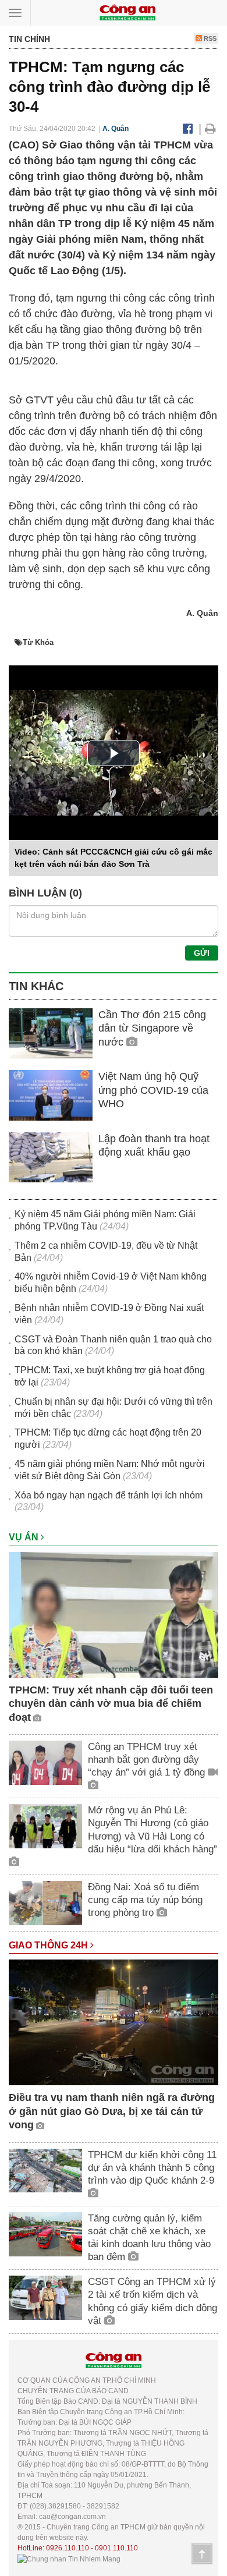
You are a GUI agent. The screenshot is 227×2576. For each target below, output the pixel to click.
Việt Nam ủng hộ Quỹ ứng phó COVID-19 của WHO (153, 1090)
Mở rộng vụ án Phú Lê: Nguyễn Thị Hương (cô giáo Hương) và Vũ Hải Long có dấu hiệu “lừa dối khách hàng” (152, 1829)
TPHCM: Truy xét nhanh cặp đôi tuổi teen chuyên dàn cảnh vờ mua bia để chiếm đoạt (111, 1704)
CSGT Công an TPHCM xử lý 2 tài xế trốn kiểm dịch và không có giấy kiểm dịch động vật (152, 2301)
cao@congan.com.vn (72, 2517)
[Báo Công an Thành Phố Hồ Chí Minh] (127, 12)
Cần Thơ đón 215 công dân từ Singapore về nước (152, 1028)
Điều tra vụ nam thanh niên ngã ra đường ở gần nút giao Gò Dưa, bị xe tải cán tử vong (112, 2111)
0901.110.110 (116, 2548)
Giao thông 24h (49, 1945)
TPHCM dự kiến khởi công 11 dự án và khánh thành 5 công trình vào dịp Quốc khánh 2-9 (152, 2168)
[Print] (210, 129)
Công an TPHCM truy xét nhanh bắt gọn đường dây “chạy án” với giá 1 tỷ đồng (148, 1760)
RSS (209, 38)
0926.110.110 (68, 2548)
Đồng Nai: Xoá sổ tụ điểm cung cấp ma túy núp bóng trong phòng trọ (145, 1900)
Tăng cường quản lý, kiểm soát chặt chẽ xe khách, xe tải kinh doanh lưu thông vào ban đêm (149, 2237)
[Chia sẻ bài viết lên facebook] (188, 129)
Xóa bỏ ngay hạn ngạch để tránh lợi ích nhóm (109, 1495)
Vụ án (25, 1537)
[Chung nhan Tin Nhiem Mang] (69, 2559)
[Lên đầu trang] (202, 2554)
